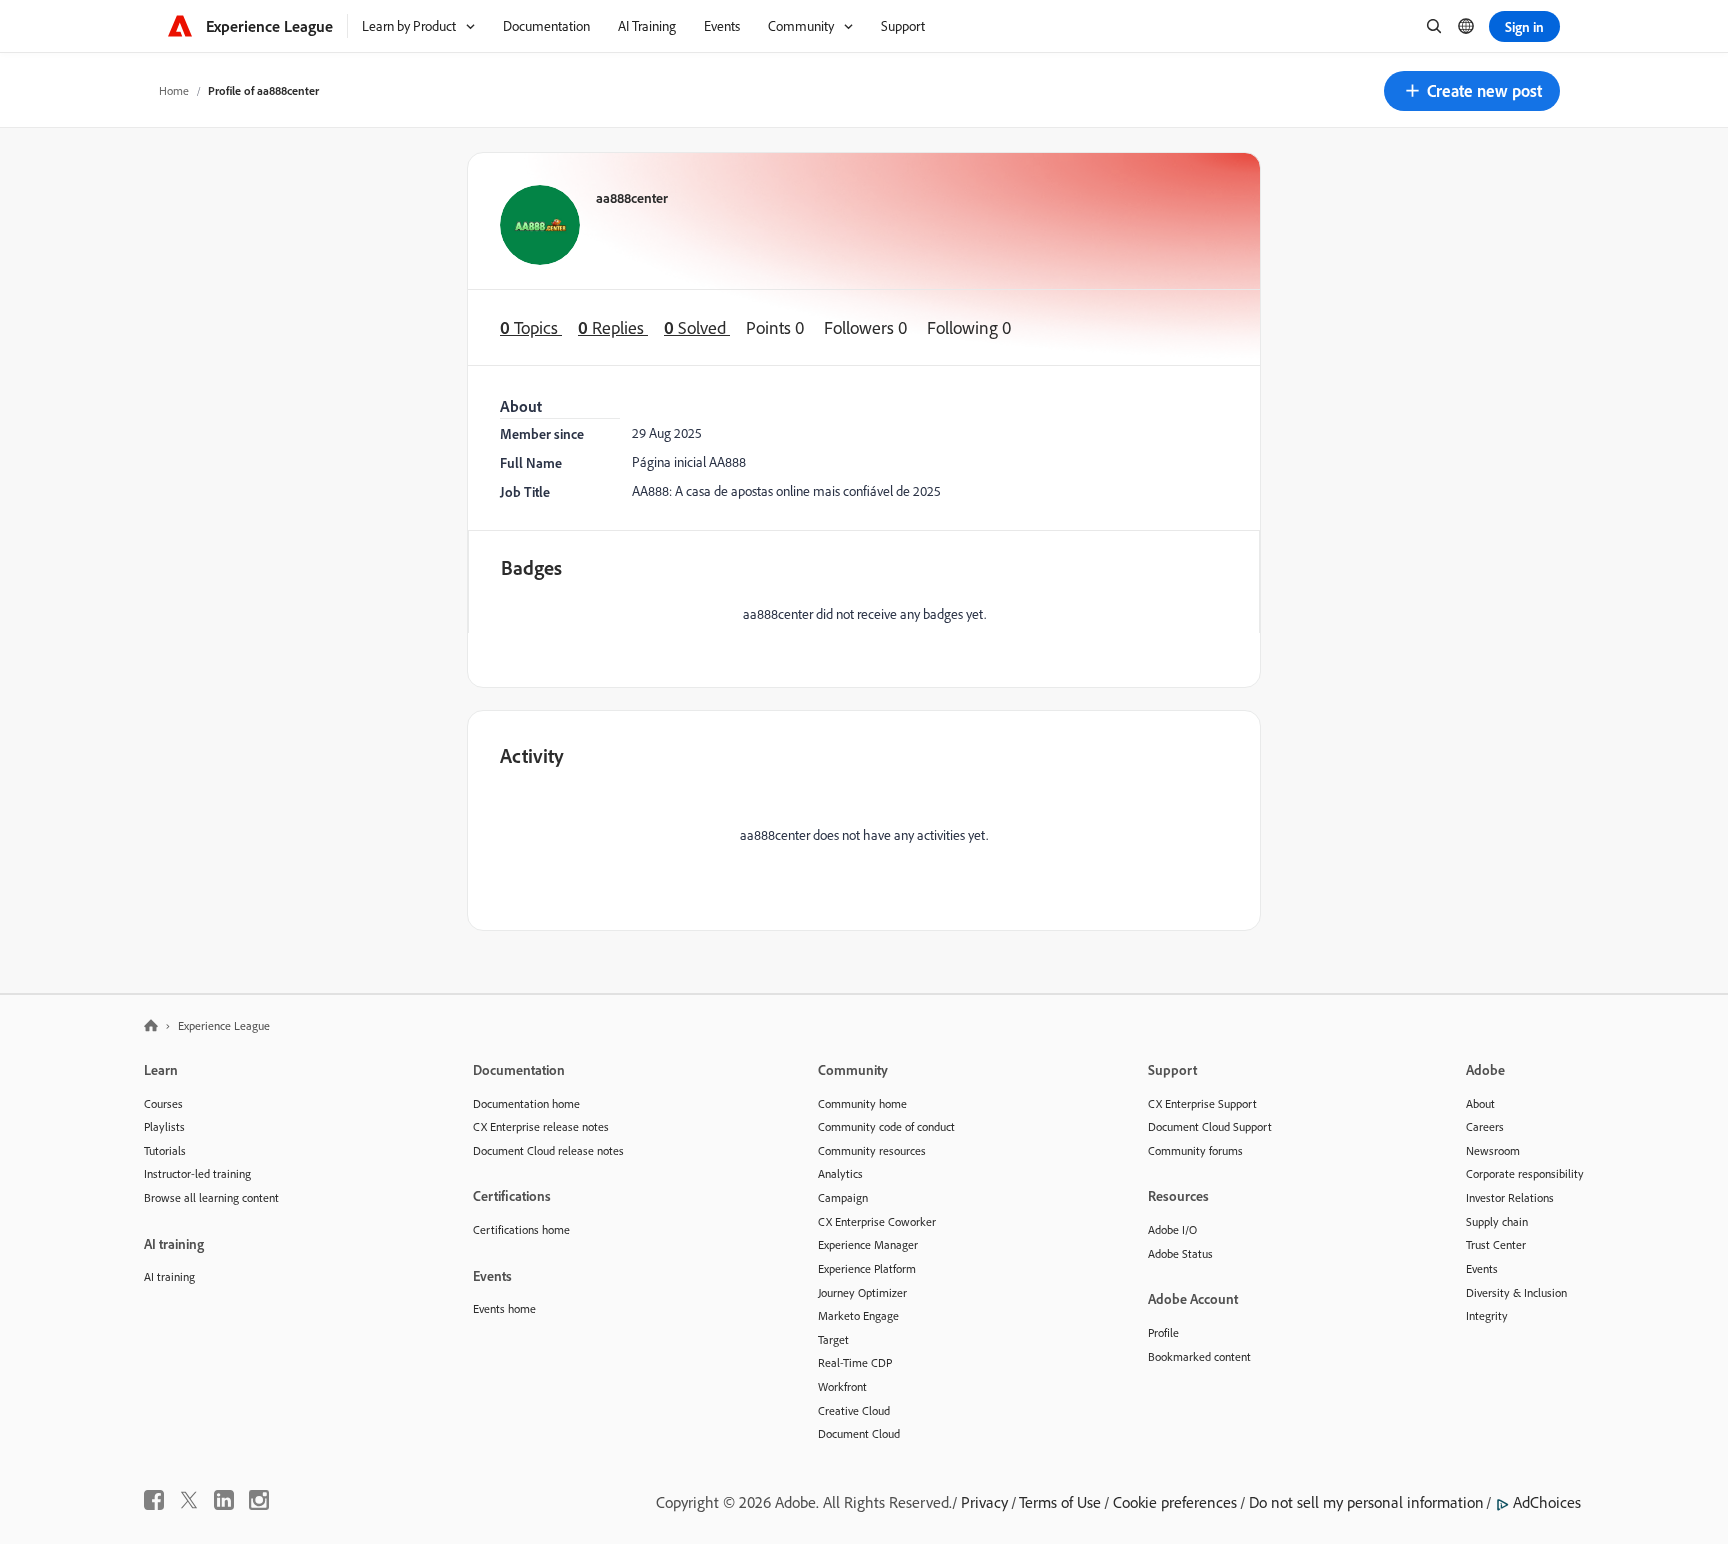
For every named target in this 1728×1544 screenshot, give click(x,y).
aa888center (632, 197)
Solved (697, 327)
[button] (1472, 91)
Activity (532, 755)
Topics (531, 327)
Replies (613, 327)
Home (174, 90)
